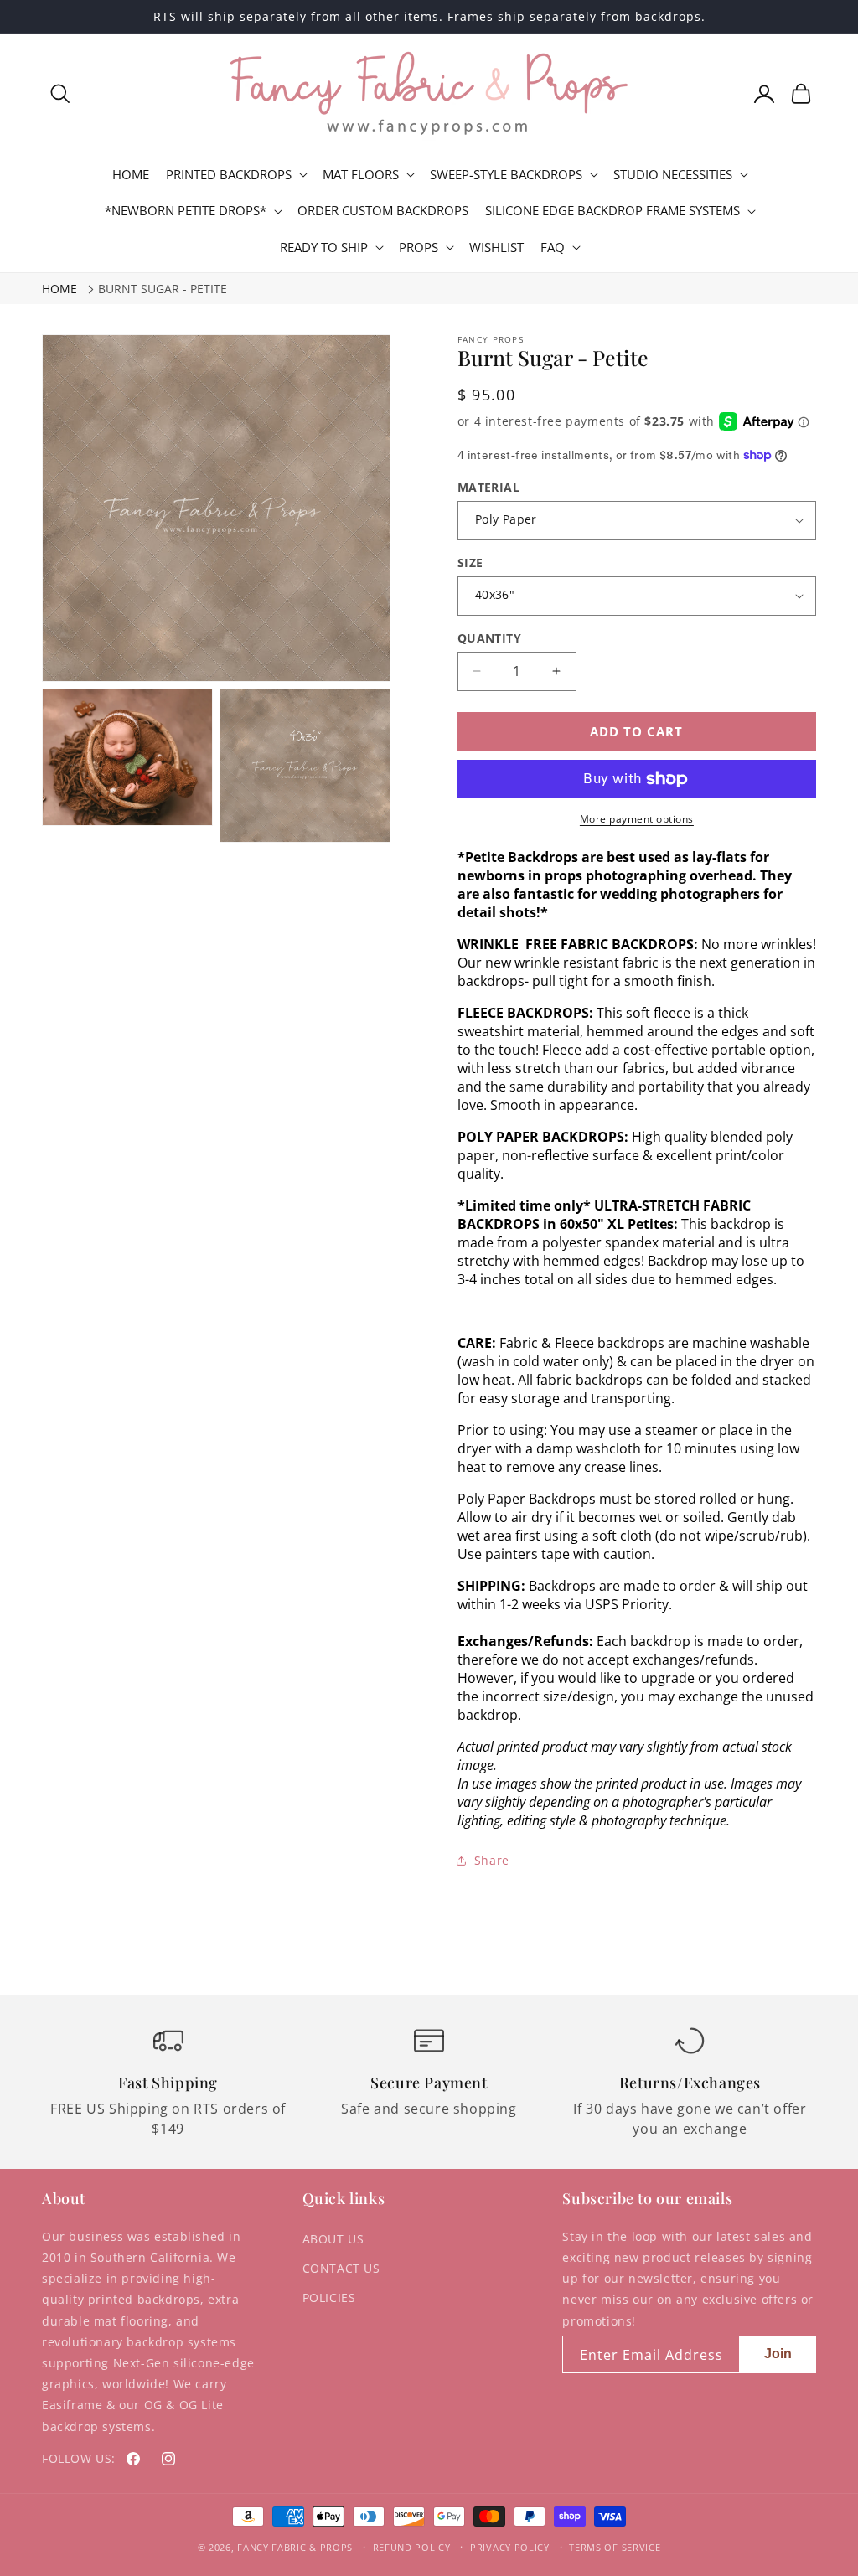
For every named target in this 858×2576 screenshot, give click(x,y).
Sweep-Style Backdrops (506, 175)
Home (59, 289)
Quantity (489, 638)
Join (778, 2354)
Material (488, 487)
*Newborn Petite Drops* (186, 211)
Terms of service (615, 2547)
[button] (60, 94)
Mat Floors (361, 175)
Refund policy (412, 2547)
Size (470, 563)
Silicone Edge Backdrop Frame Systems (612, 211)
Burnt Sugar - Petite (163, 289)
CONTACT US (341, 2268)
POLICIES (329, 2297)
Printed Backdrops (229, 175)
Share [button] (492, 1860)
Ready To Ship (324, 248)
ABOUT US (333, 2239)
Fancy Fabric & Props (295, 2547)
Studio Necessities (673, 175)
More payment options (637, 819)
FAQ (553, 248)
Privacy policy (510, 2547)
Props (419, 248)
